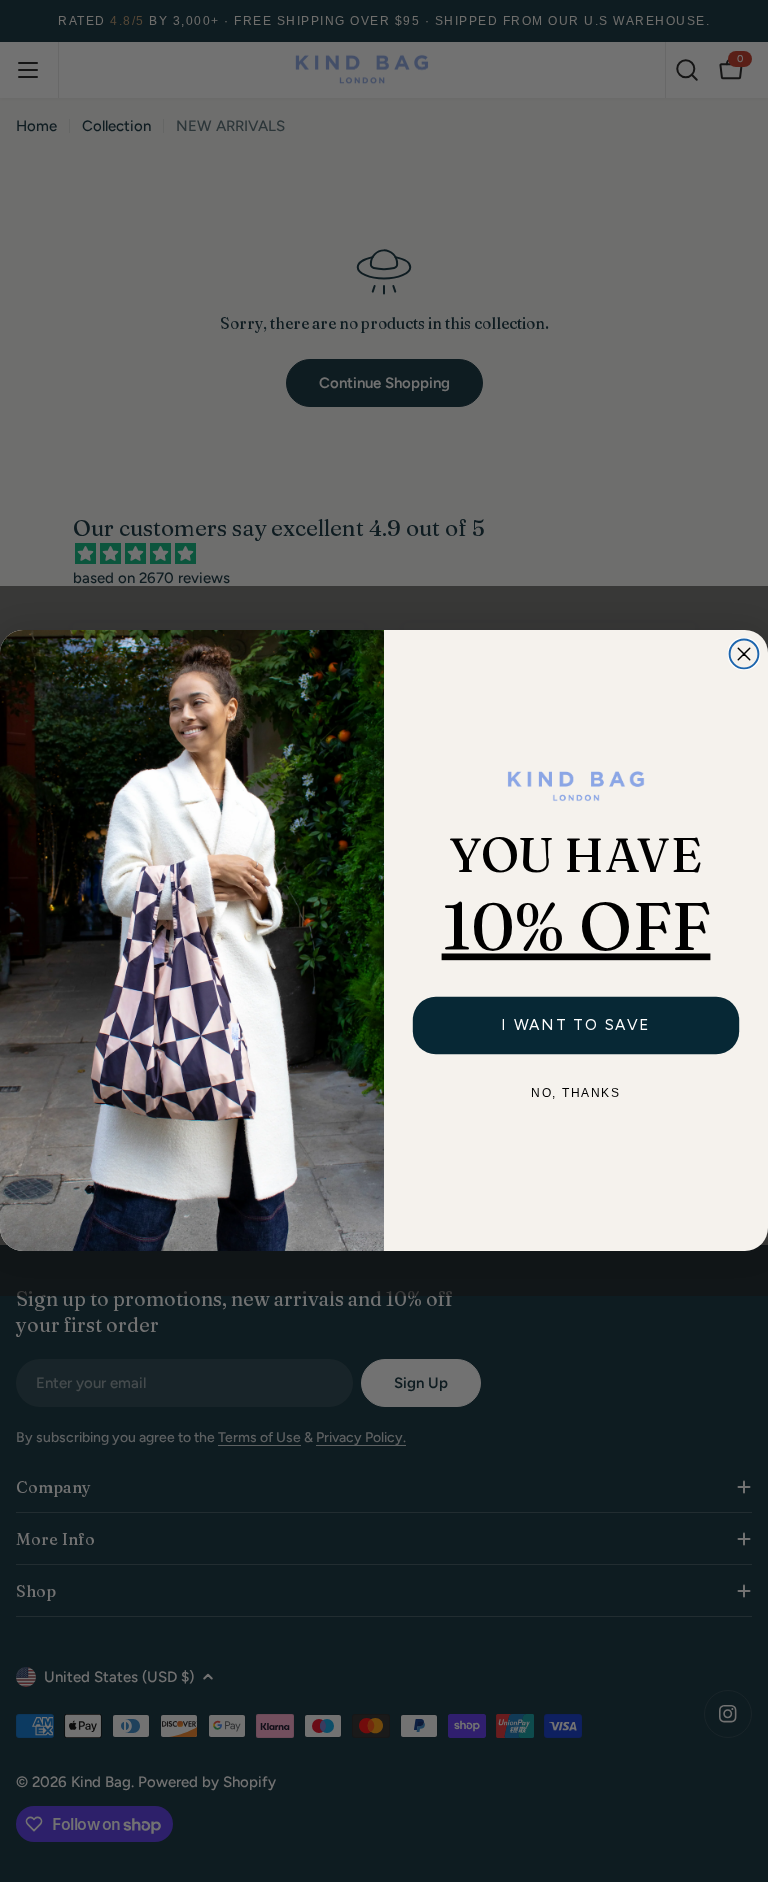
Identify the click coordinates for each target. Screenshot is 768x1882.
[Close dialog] (744, 654)
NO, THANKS (575, 1093)
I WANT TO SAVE (576, 1025)
